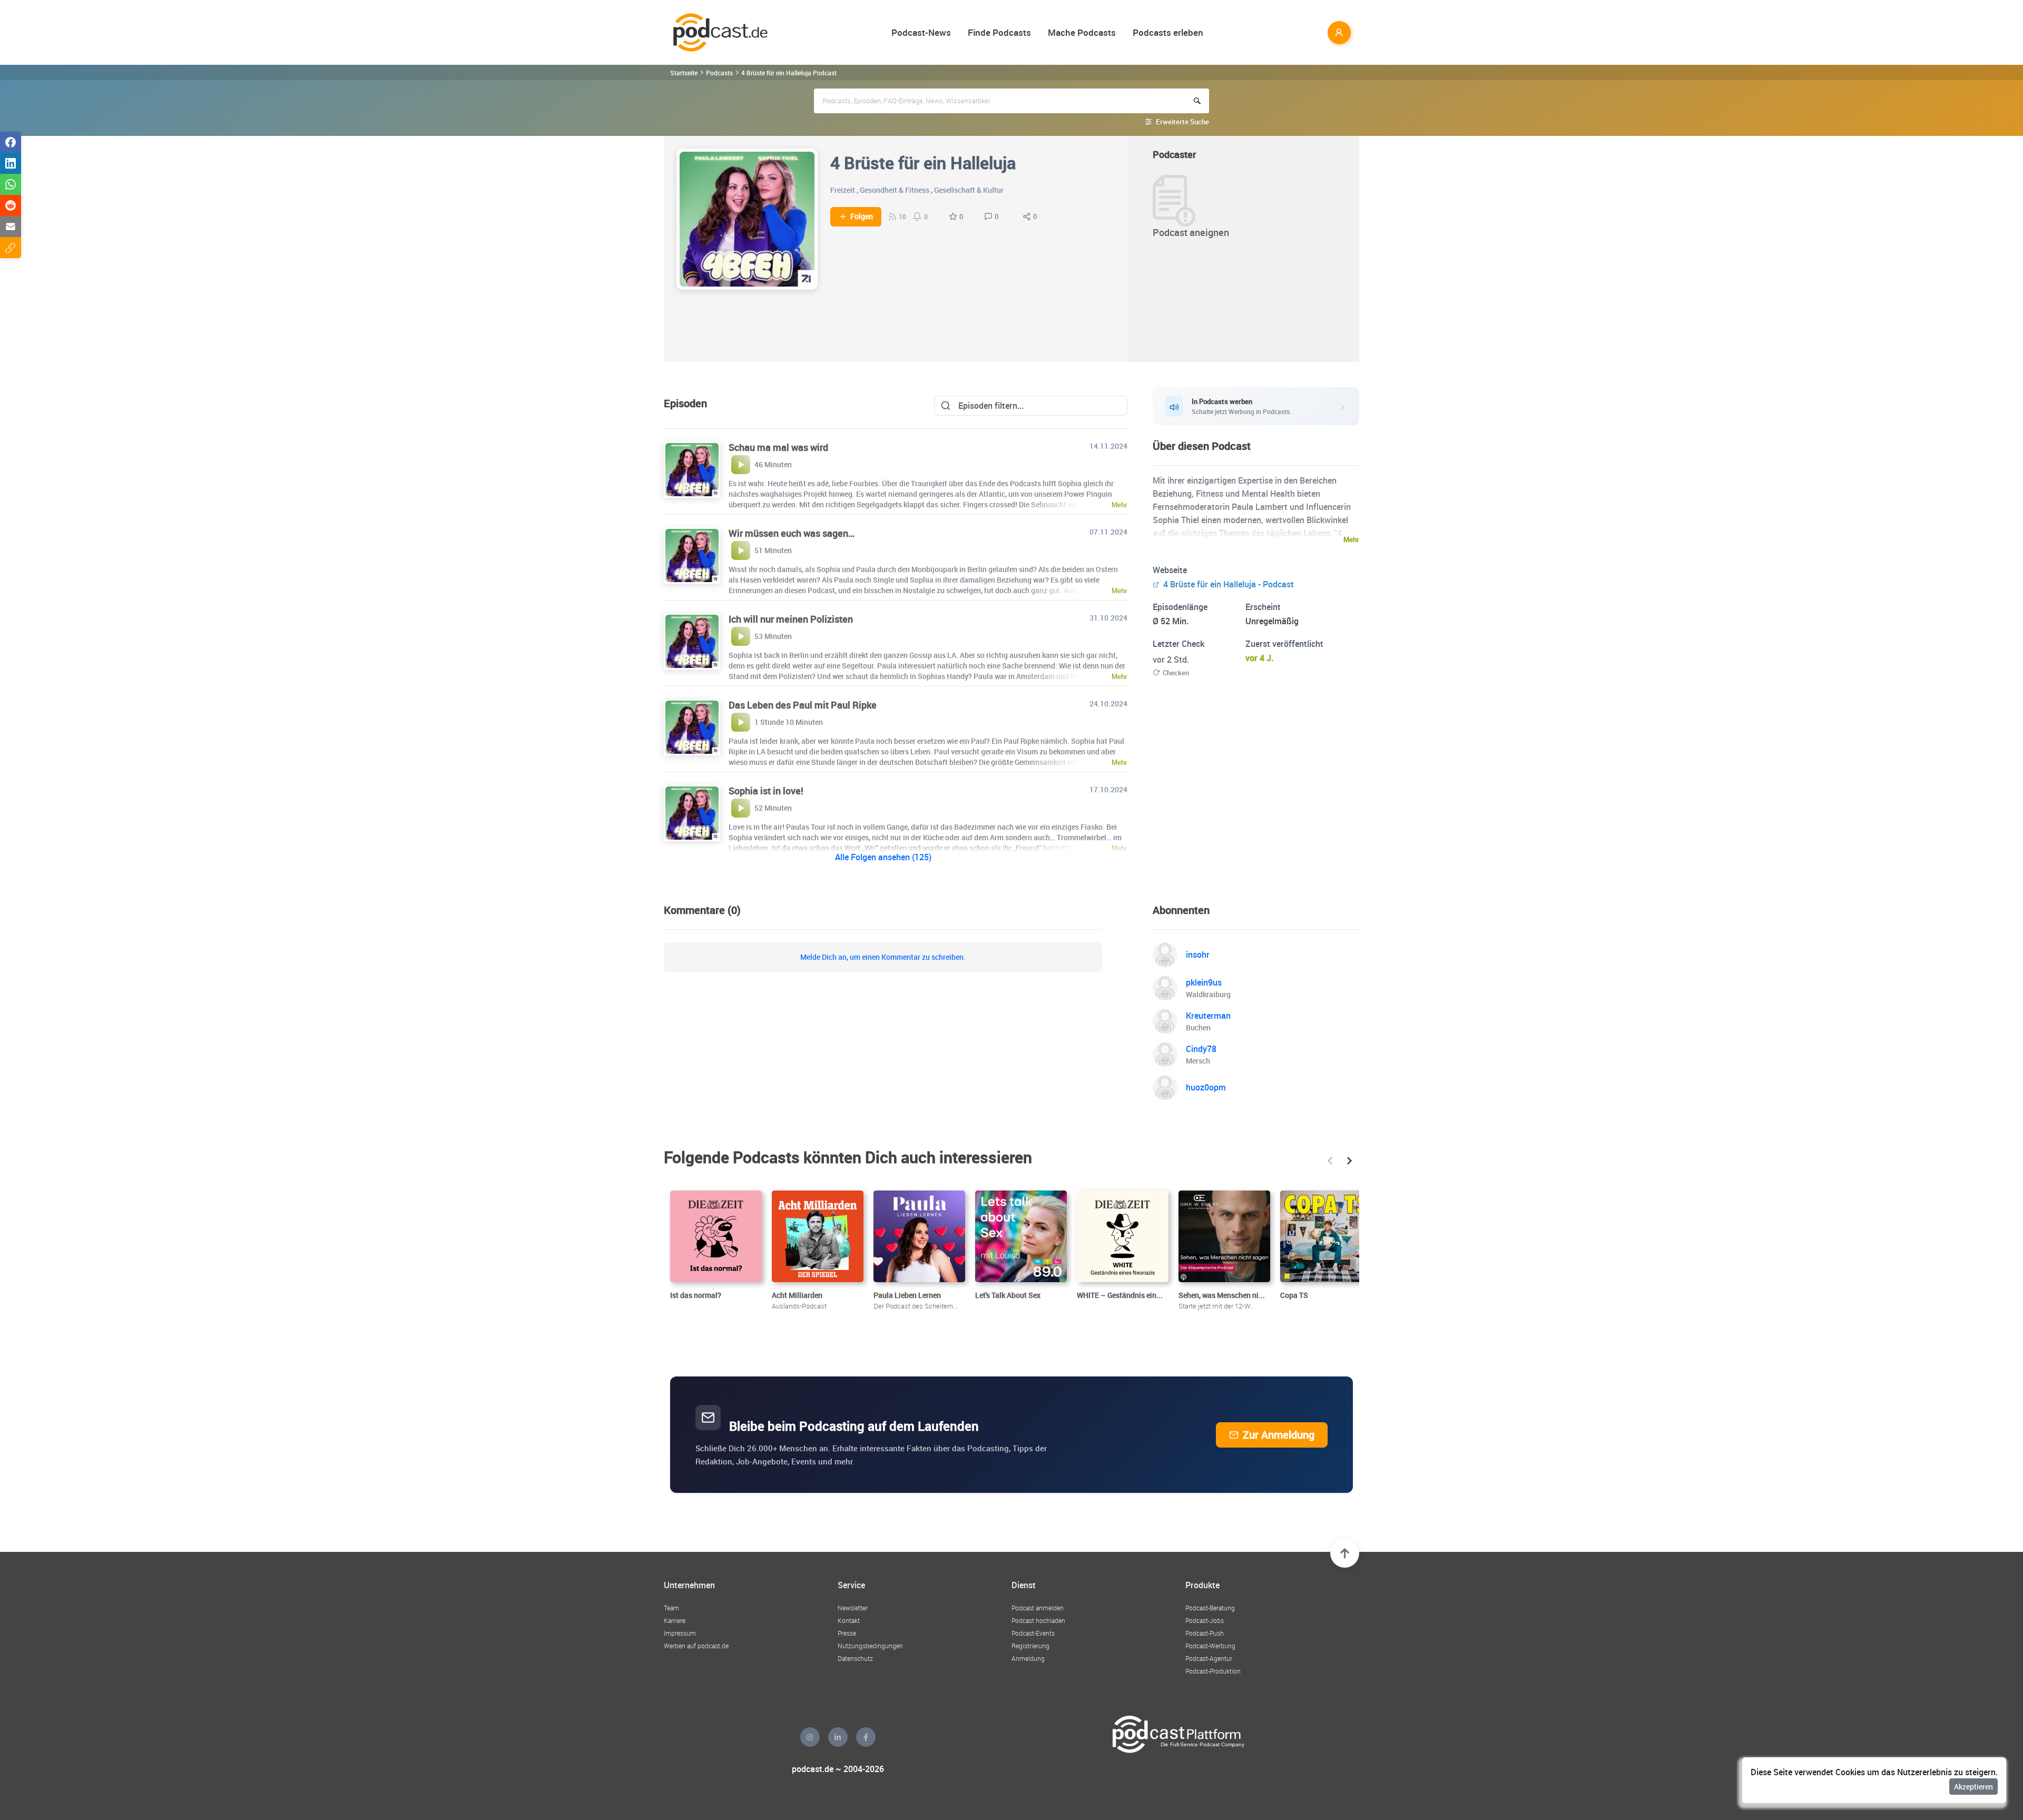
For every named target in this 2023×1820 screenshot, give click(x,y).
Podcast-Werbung (1210, 1646)
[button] (1330, 1161)
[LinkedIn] (838, 1737)
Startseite (684, 73)
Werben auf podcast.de (696, 1646)
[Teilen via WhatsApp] (11, 184)
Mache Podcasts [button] (1082, 32)
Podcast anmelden (1038, 1608)
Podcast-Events (1033, 1633)
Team (671, 1608)
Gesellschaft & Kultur (969, 190)
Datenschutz (855, 1658)
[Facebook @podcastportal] (866, 1737)
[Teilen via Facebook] (11, 142)
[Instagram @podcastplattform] (810, 1737)
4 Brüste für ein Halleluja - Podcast (1227, 584)
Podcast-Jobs (1205, 1620)
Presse (847, 1633)
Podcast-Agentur (1209, 1658)
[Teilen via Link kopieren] (11, 248)
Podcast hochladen (1038, 1620)
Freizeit (843, 190)
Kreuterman (1208, 1016)
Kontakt (849, 1620)
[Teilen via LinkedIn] (11, 163)
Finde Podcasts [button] (999, 32)
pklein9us (1204, 982)
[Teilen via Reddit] (11, 205)
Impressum (680, 1633)
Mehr (1351, 539)
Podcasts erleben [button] (1168, 32)
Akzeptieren (1973, 1787)
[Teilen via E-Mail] (11, 227)
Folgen (862, 217)
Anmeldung (1028, 1658)
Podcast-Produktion (1213, 1671)
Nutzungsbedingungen (870, 1646)
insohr (1198, 955)
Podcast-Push (1205, 1633)
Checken (1176, 673)
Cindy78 (1201, 1049)
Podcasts (719, 73)
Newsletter (853, 1608)
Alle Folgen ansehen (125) (883, 857)
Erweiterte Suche (1182, 122)
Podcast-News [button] (921, 32)
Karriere (675, 1620)
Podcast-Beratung (1210, 1608)
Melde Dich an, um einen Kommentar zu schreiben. (883, 957)
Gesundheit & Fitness (895, 190)
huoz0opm (1206, 1087)
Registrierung (1030, 1646)
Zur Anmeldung (1279, 1435)
